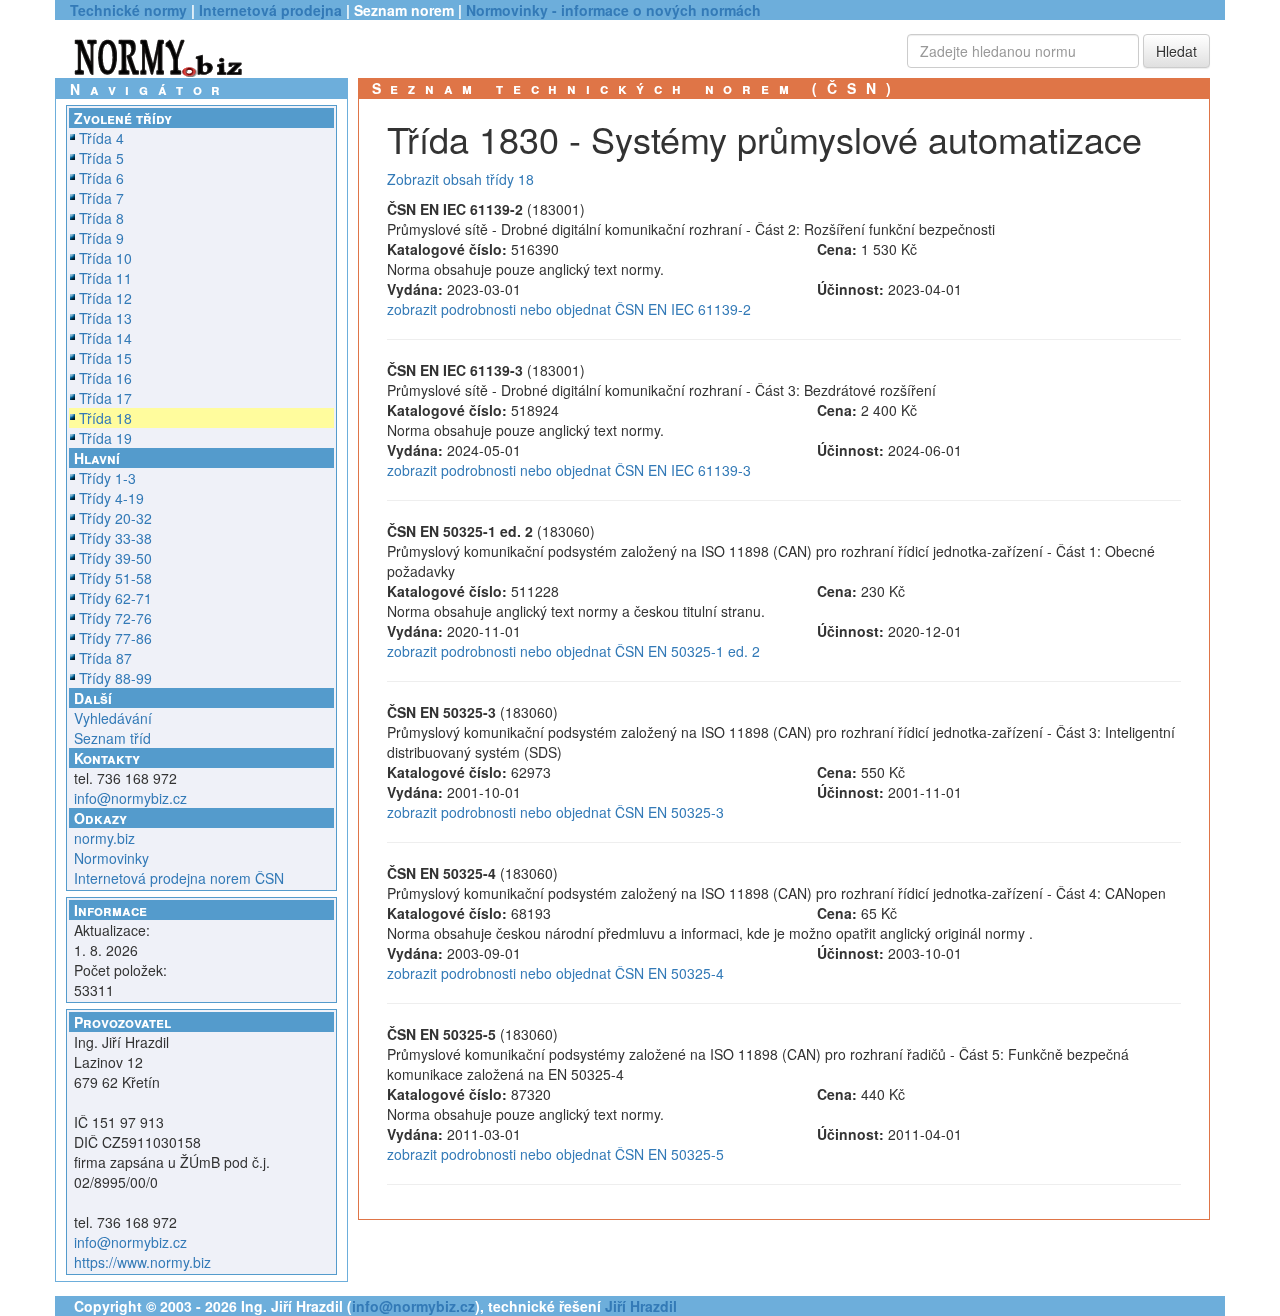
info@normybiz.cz (130, 798)
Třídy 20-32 (115, 518)
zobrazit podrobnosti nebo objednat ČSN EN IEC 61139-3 (569, 470)
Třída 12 (105, 298)
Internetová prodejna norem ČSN (179, 878)
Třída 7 (101, 198)
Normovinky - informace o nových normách (613, 10)
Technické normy (128, 10)
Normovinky (111, 858)
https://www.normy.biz (142, 1262)
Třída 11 (105, 278)
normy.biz (104, 838)
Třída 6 (101, 178)
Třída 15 (105, 358)
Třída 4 (101, 138)
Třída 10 (105, 258)
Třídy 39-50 (115, 558)
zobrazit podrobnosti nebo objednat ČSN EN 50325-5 (555, 1154)
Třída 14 (105, 338)
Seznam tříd (112, 738)
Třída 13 (105, 318)
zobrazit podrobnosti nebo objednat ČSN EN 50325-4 (555, 973)
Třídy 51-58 (115, 578)
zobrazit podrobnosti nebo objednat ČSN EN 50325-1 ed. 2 (573, 651)
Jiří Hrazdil (641, 1306)
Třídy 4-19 (111, 498)
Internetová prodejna (270, 10)
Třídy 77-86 (115, 638)
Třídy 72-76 (115, 618)
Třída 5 (101, 158)
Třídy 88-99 (115, 678)
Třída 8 (101, 218)
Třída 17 (105, 398)
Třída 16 (105, 378)
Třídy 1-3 (107, 478)
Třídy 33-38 (115, 538)
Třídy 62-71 (115, 598)
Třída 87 (105, 658)
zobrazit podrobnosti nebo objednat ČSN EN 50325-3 (555, 812)
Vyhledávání (113, 718)
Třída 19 (105, 438)
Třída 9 (101, 238)
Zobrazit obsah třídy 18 (460, 179)
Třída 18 (105, 418)
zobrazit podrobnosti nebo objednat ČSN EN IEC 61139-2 (569, 309)
